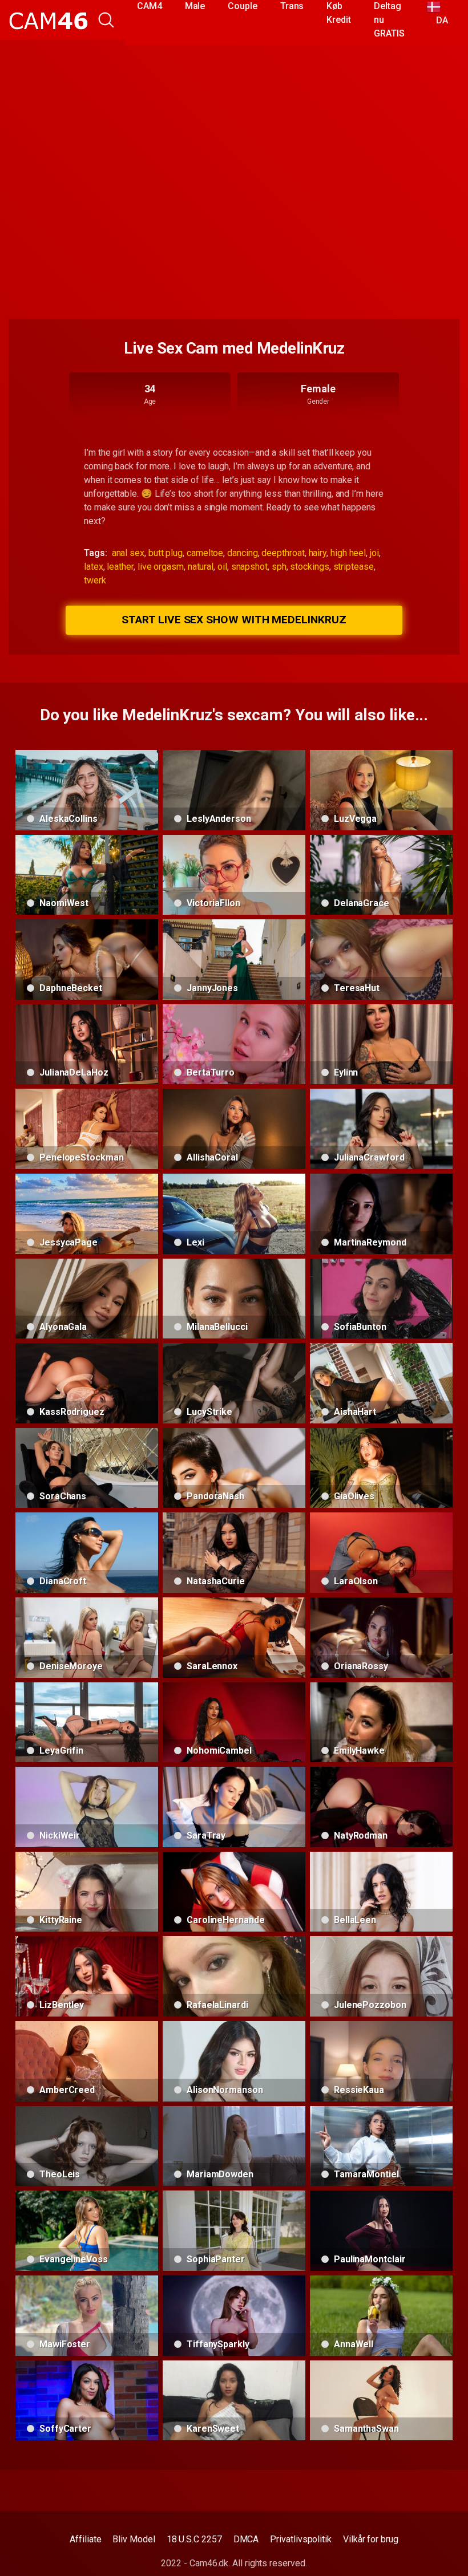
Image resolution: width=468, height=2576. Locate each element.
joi (374, 553)
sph (279, 567)
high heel (348, 553)
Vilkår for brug (371, 2539)
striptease (354, 567)
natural (201, 567)
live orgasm (161, 567)
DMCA (246, 2539)
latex (94, 567)
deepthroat (283, 553)
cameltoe (205, 553)
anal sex (128, 553)
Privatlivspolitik (301, 2539)
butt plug (166, 553)
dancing (242, 553)
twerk (95, 580)
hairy (318, 553)
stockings (309, 567)
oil (222, 567)
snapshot (249, 567)
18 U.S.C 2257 (194, 2539)
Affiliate (85, 2539)
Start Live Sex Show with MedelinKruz (234, 620)
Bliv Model (134, 2539)
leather (120, 567)
